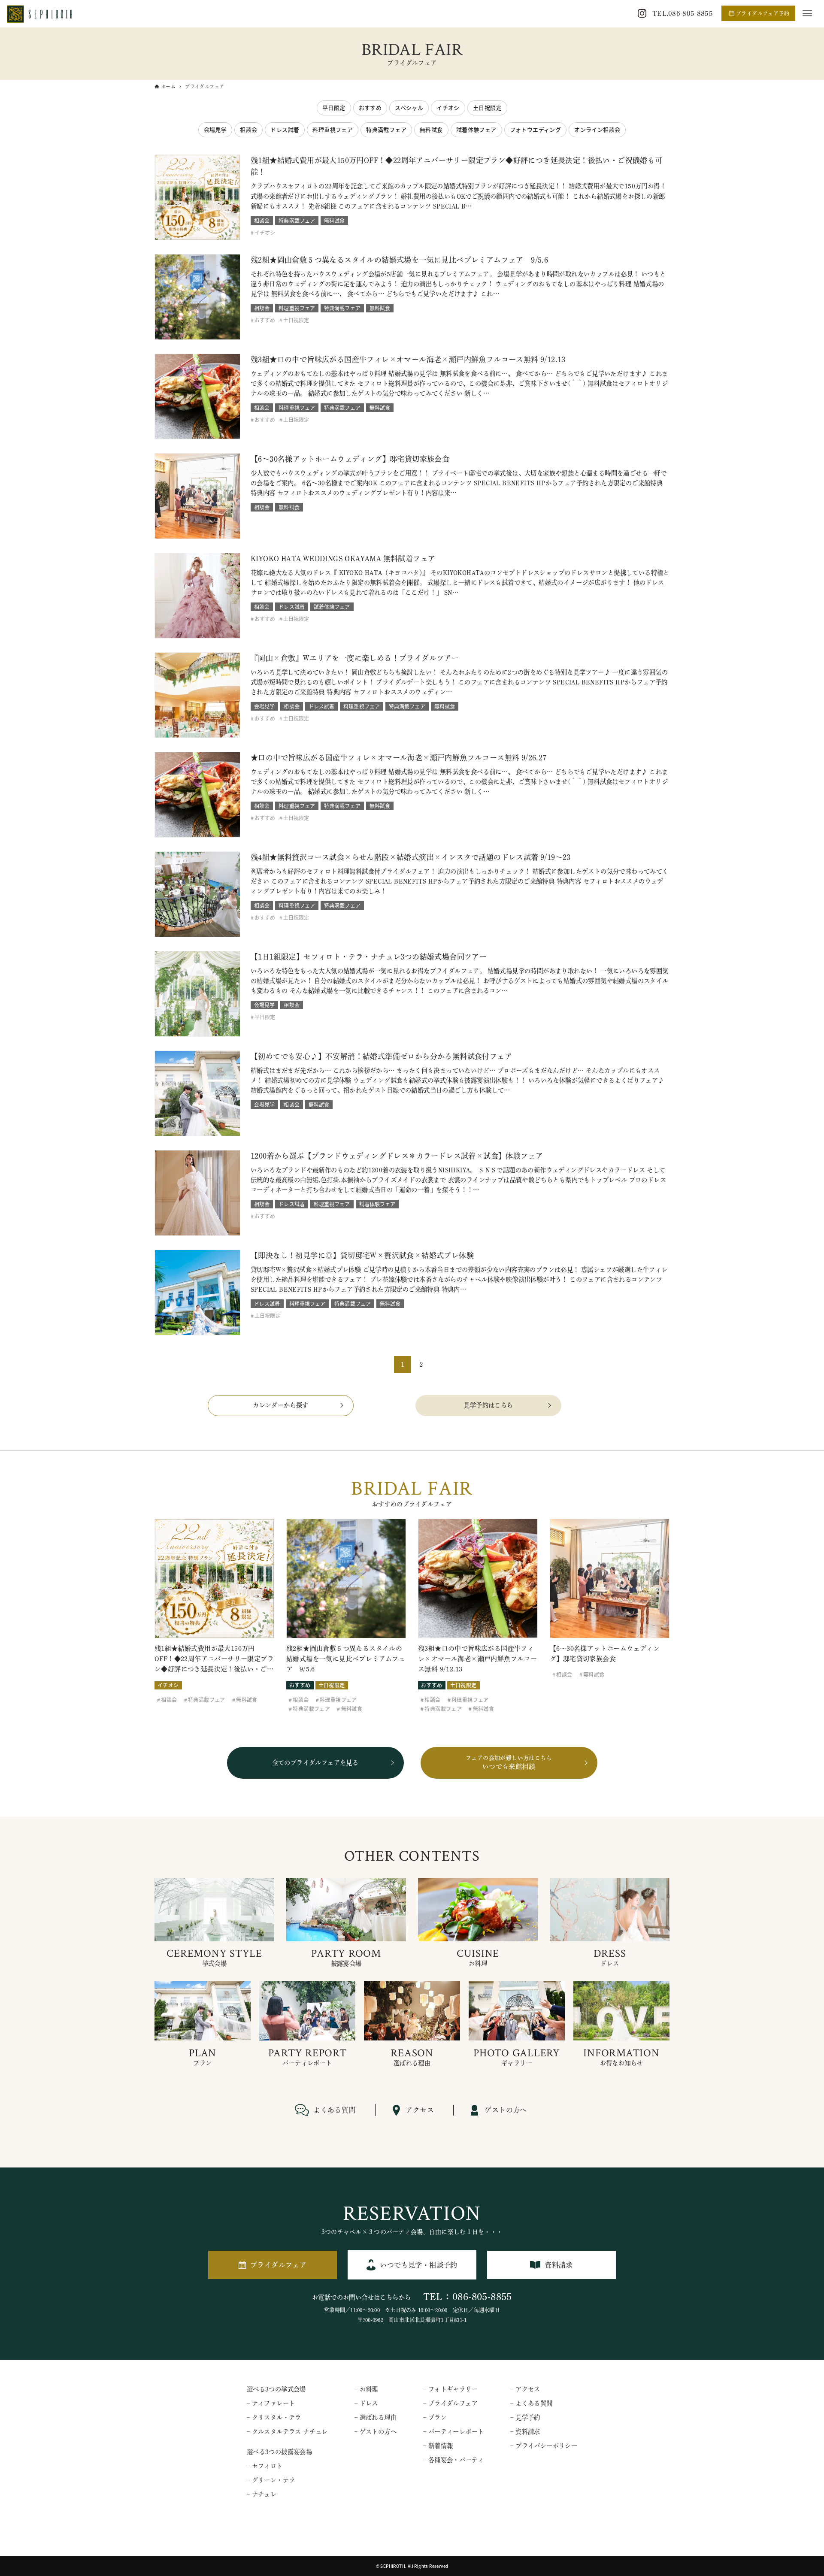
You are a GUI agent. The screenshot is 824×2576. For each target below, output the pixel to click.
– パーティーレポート (453, 2432)
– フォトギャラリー (450, 2389)
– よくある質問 (531, 2403)
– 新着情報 (438, 2446)
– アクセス (525, 2389)
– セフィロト (265, 2466)
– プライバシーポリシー (544, 2446)
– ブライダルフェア (450, 2403)
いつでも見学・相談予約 (418, 2265)
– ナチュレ (262, 2494)
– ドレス (366, 2403)
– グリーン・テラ (271, 2480)
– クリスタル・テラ (274, 2417)
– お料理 (366, 2389)
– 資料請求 (525, 2432)
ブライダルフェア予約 (763, 13)
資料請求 (559, 2265)
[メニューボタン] (807, 13)
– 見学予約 (525, 2417)
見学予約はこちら (488, 1405)
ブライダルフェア (278, 2265)
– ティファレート (271, 2403)
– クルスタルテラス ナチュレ (287, 2432)
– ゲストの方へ (376, 2432)
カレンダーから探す (281, 1405)
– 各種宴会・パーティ (453, 2460)
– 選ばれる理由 (376, 2417)
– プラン (435, 2417)
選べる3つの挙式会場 (276, 2389)
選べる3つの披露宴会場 (279, 2452)
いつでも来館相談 (509, 1763)
